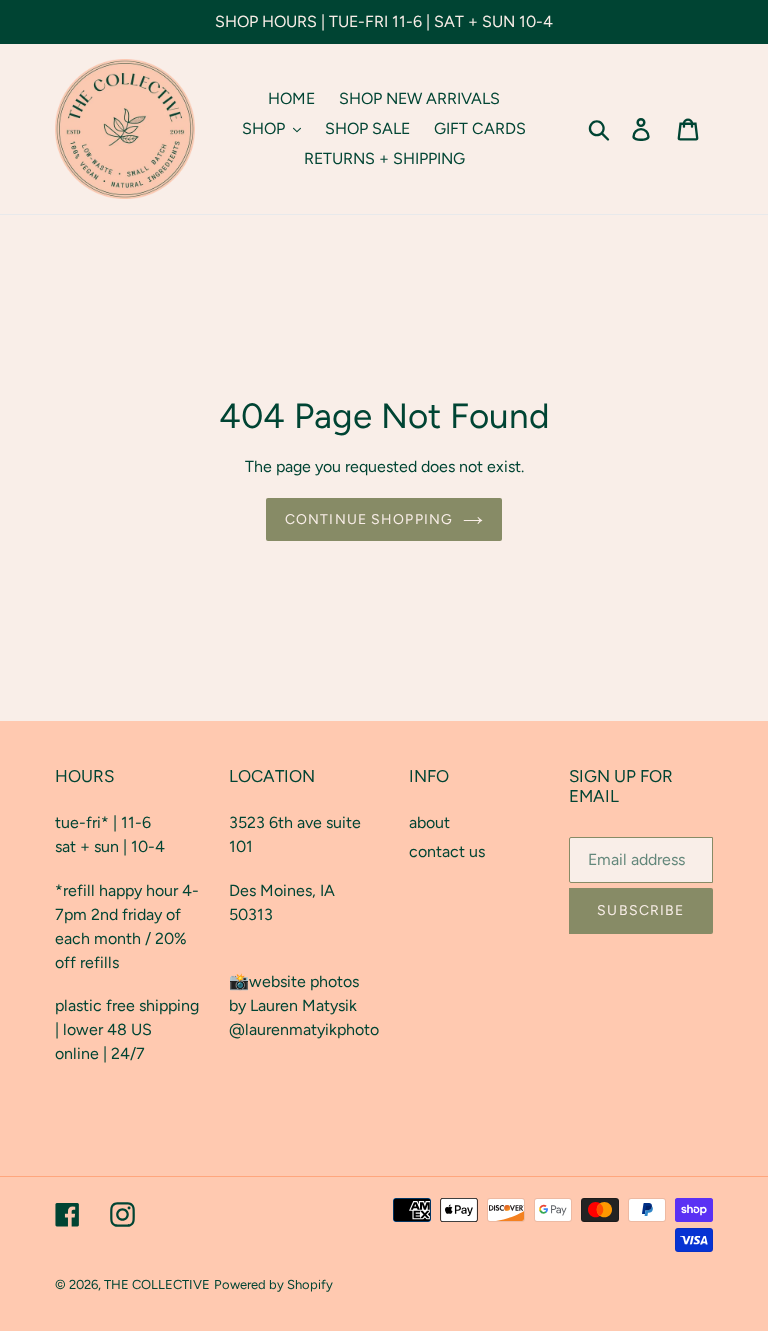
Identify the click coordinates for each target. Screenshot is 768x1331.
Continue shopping (369, 519)
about (429, 822)
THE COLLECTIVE (157, 1284)
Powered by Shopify (273, 1284)
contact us (447, 851)
